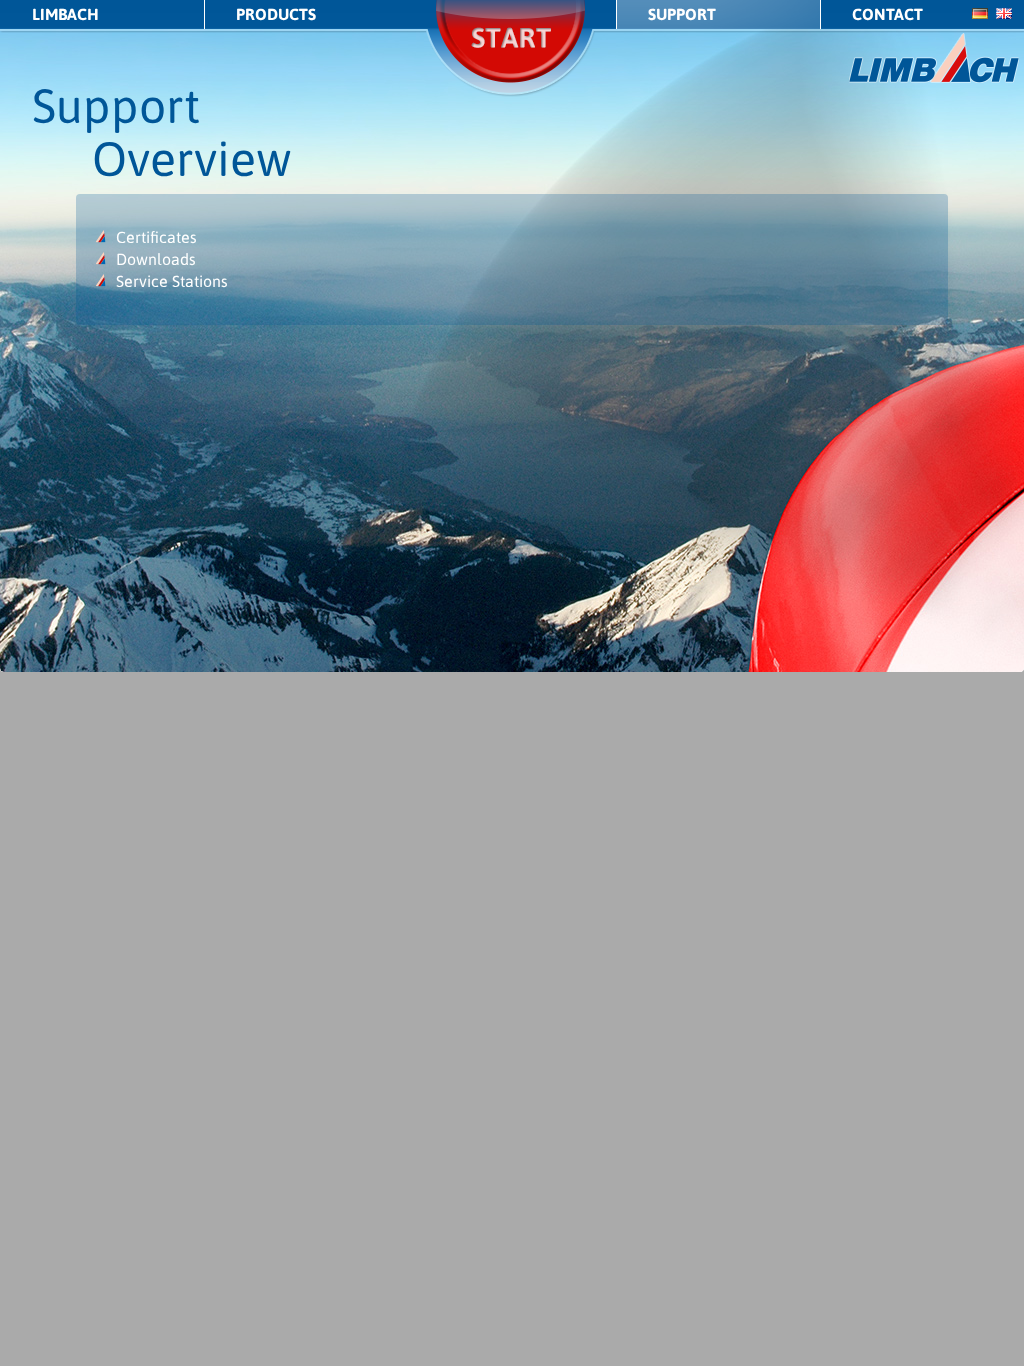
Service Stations (172, 281)
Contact (887, 14)
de (980, 13)
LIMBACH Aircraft (934, 58)
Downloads (156, 259)
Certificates (156, 237)
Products (276, 14)
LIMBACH (65, 14)
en (1004, 13)
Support (682, 14)
